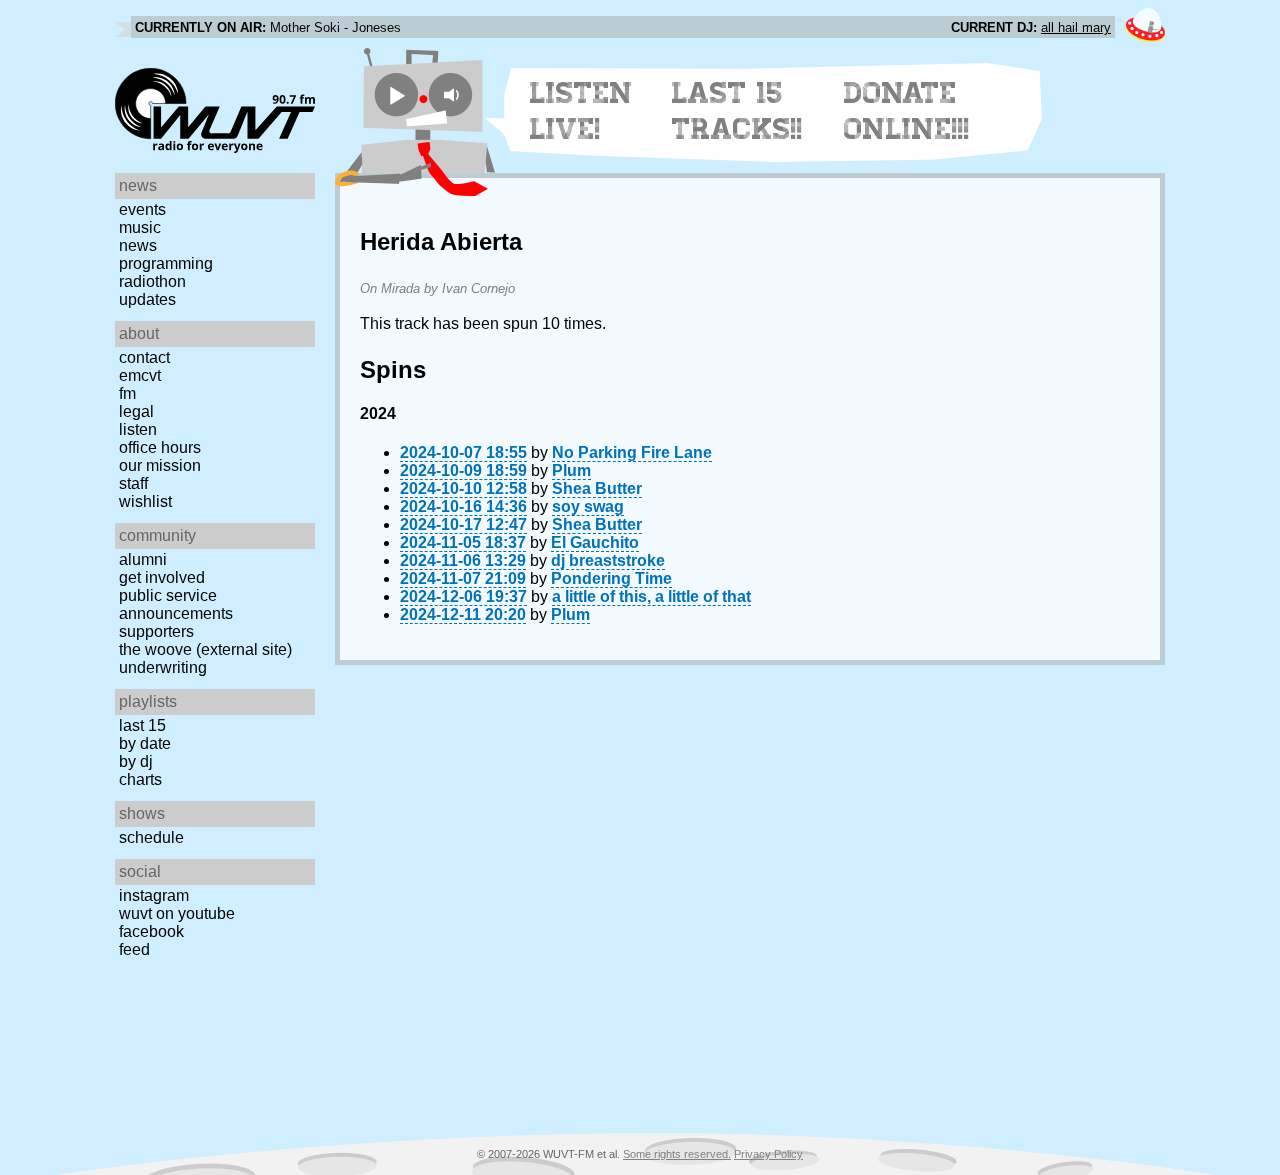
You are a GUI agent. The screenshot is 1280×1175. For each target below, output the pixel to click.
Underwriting (163, 667)
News (138, 245)
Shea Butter (597, 488)
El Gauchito (595, 542)
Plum (571, 470)
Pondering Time (611, 578)
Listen (138, 429)
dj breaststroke (608, 560)
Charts (140, 779)
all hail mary (1076, 27)
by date (145, 743)
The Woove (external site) (205, 649)
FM (127, 393)
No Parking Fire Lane (632, 452)
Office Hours (160, 447)
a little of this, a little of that (651, 596)
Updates (147, 299)
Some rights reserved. (677, 1154)
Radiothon (152, 281)
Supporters (156, 631)
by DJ (136, 761)
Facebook (151, 931)
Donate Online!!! (907, 111)
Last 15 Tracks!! (737, 111)
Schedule (151, 837)
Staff (133, 483)
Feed (134, 949)
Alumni (143, 559)
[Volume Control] (453, 94)
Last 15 (142, 725)
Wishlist (145, 501)
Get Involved (162, 577)
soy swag (588, 506)
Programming (166, 263)
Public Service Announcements (176, 604)
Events (142, 209)
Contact (144, 357)
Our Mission (160, 465)
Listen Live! (581, 111)
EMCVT (140, 375)
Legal (136, 411)
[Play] (396, 94)
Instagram (154, 895)
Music (140, 227)
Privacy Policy (768, 1154)
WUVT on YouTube (177, 913)
